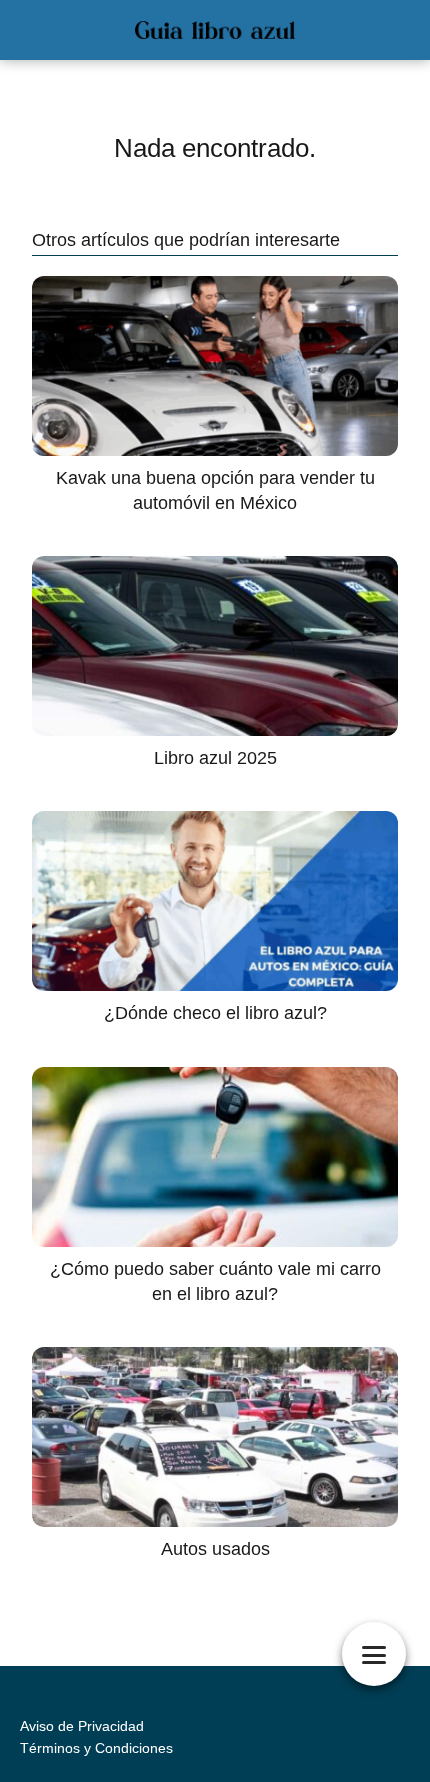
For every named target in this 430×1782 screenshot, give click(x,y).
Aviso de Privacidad (82, 1726)
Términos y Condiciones (96, 1748)
